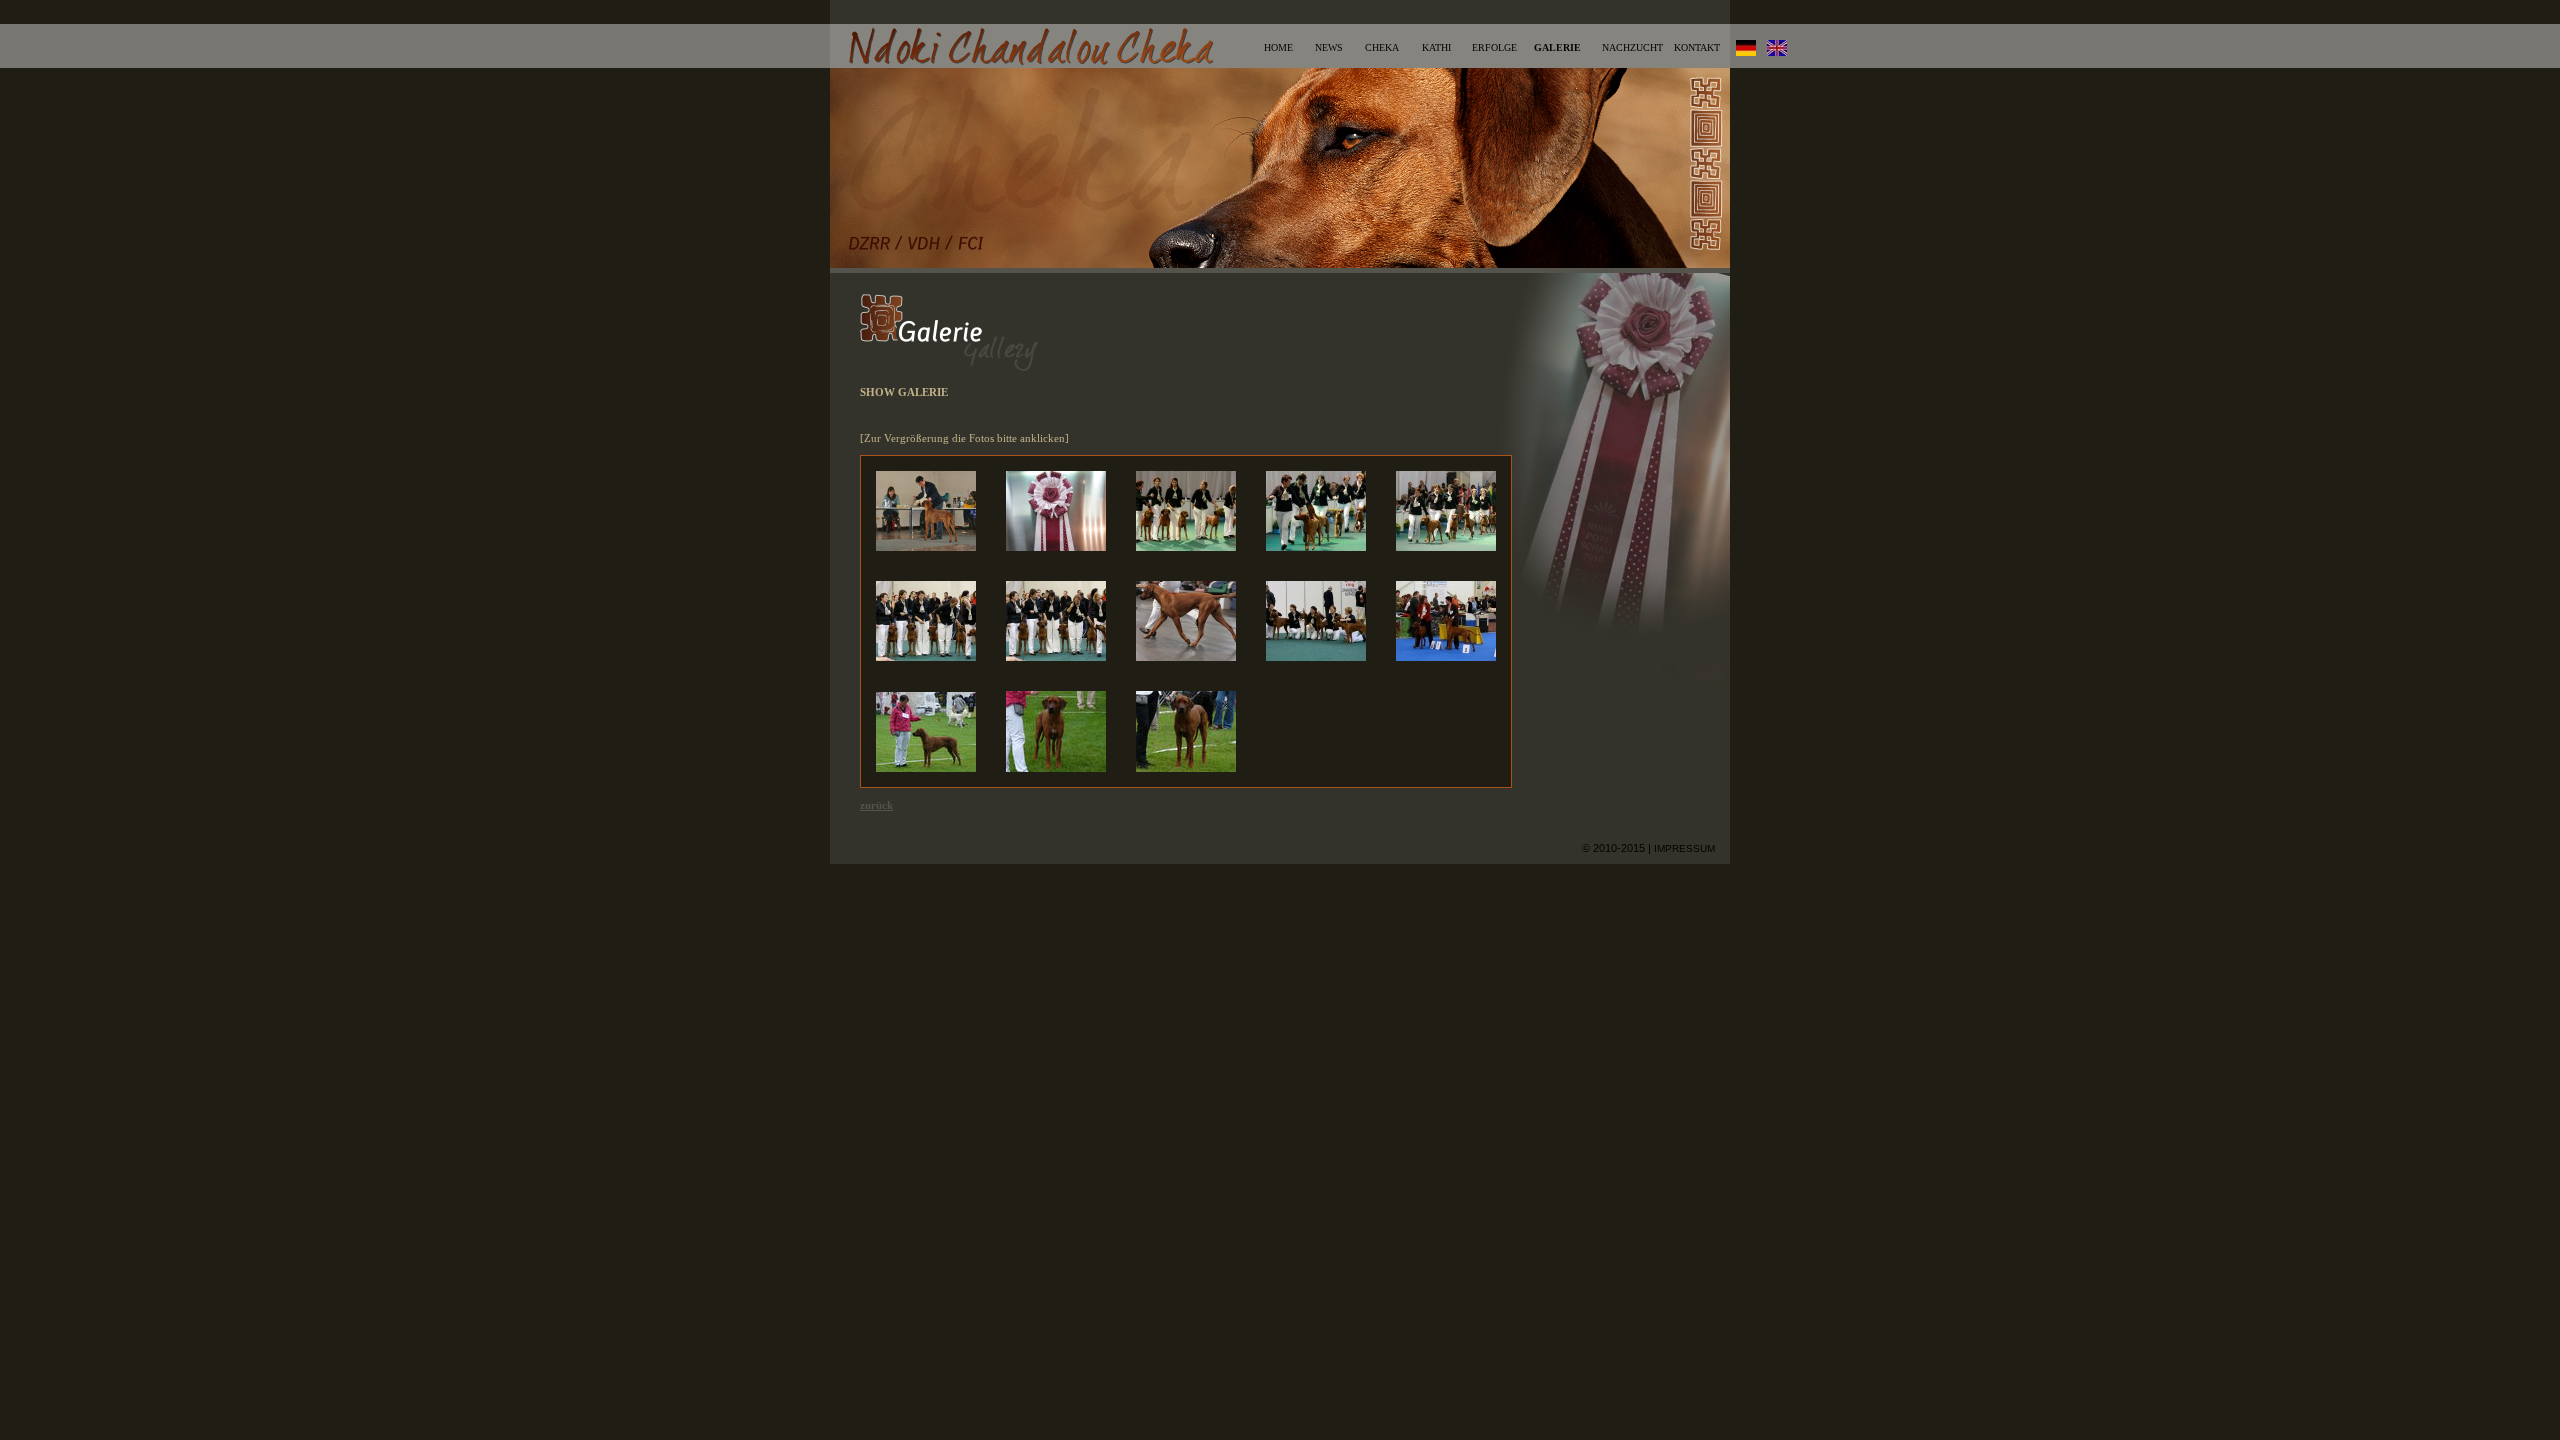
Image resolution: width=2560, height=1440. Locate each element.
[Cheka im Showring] (1186, 547)
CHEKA (1382, 47)
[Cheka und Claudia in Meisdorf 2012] (926, 768)
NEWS (1329, 47)
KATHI (1436, 47)
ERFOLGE (1494, 47)
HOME (1278, 47)
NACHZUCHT (1632, 47)
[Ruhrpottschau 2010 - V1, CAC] (926, 547)
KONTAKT (1697, 47)
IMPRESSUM (1684, 848)
